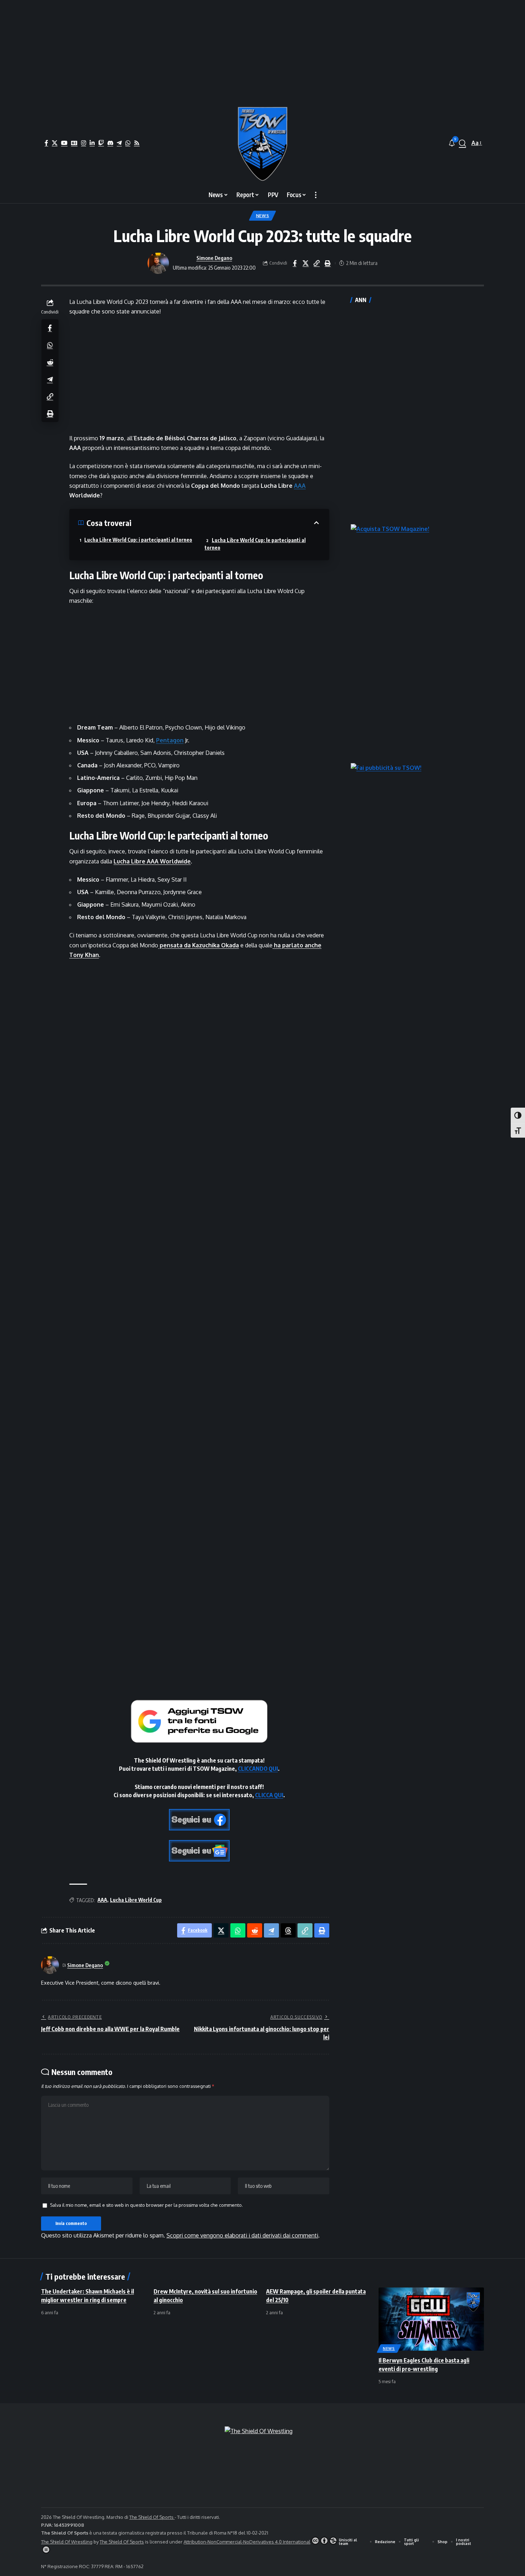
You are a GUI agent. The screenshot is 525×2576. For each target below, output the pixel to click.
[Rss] (137, 143)
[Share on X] (306, 263)
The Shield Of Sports (152, 2517)
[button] (462, 143)
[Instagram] (84, 143)
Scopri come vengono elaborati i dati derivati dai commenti (242, 2235)
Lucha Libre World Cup (136, 1900)
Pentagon (170, 740)
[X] (55, 143)
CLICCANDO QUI (258, 1769)
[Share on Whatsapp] (50, 345)
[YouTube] (64, 143)
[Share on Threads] (288, 1930)
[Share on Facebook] (295, 263)
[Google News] (74, 143)
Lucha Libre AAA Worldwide (152, 861)
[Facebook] (46, 143)
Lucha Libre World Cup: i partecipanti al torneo (138, 540)
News (263, 215)
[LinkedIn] (92, 143)
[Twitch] (101, 143)
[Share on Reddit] (50, 362)
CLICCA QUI (269, 1795)
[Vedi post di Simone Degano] (158, 263)
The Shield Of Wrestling (67, 2542)
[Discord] (110, 143)
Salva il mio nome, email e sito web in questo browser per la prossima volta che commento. (146, 2205)
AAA (300, 486)
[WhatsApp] (128, 143)
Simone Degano (214, 258)
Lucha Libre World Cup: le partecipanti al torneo (255, 544)
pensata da (199, 945)
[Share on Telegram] (50, 379)
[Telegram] (119, 143)
